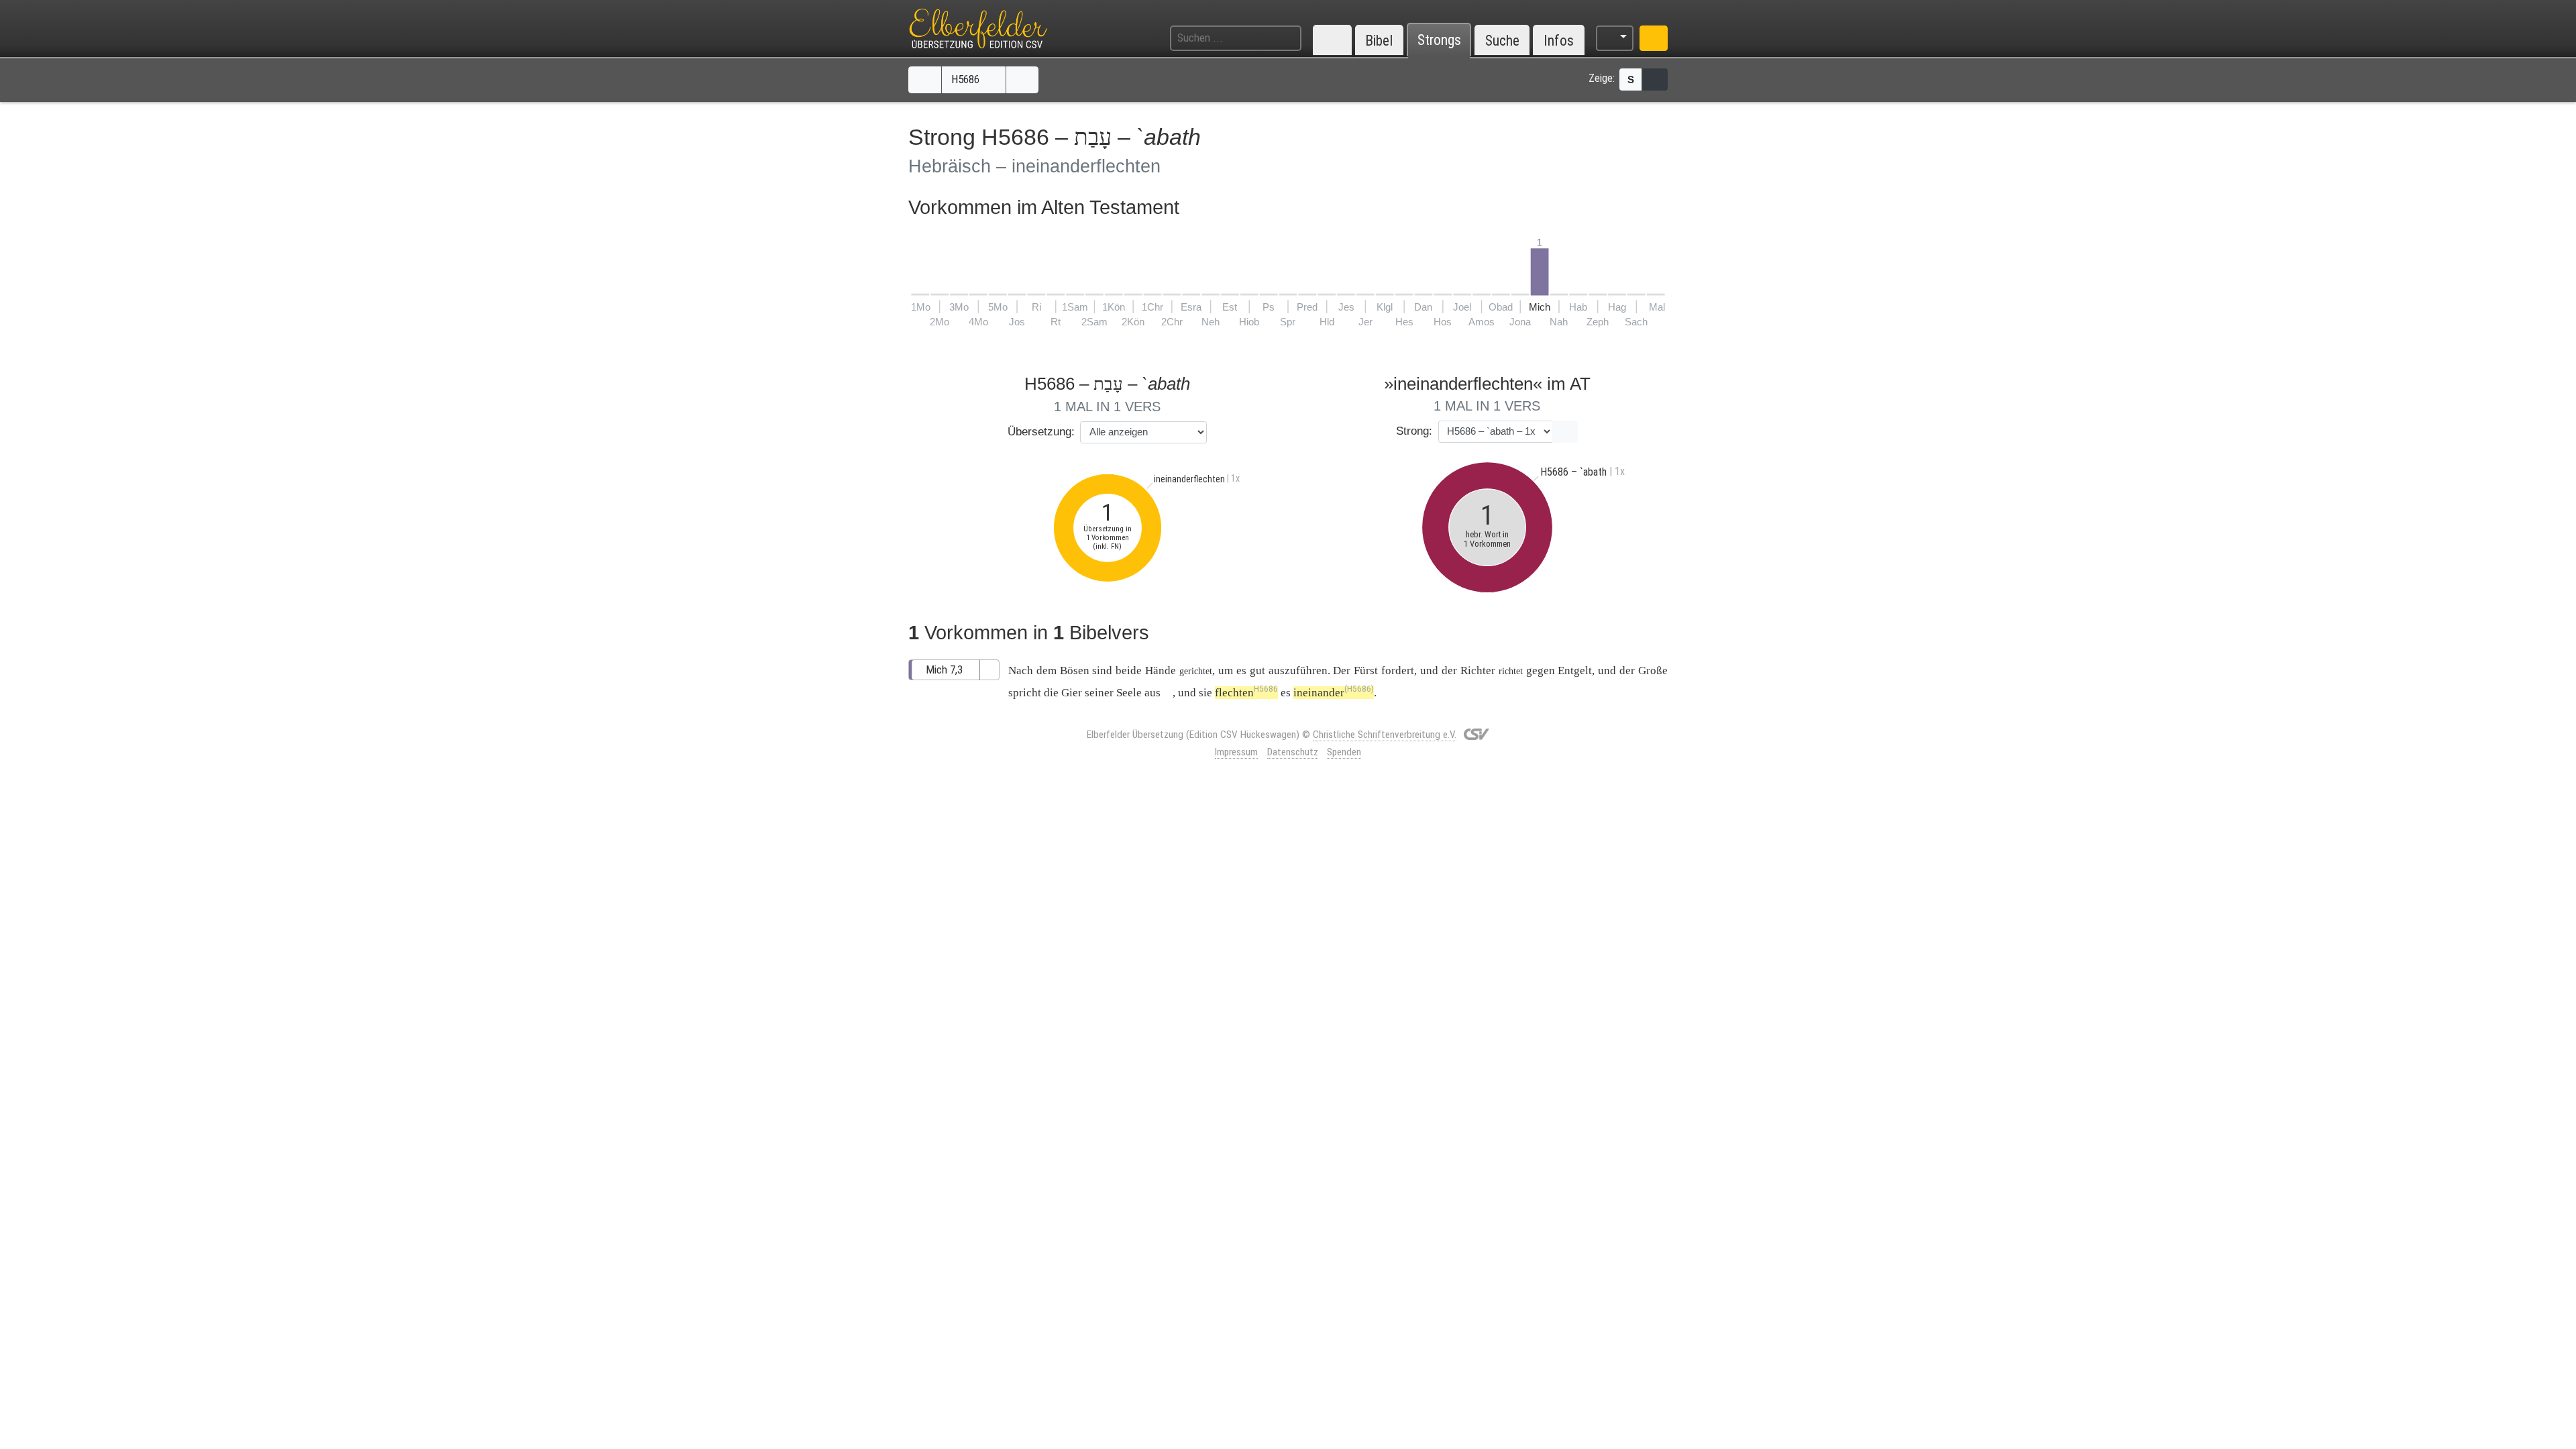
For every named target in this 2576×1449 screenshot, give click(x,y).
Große (1653, 670)
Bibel (1379, 41)
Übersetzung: (1041, 432)
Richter (1478, 670)
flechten (1246, 693)
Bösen (1075, 670)
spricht (1025, 693)
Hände (1161, 670)
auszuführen (1298, 670)
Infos (1559, 41)
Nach (1021, 670)
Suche (1502, 41)
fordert (1398, 670)
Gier (1072, 693)
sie (1205, 693)
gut (1257, 670)
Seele (1129, 693)
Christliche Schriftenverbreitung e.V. (1385, 735)
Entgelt (1575, 670)
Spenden (1344, 752)
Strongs (1439, 41)
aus (1152, 693)
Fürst (1366, 670)
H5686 (967, 79)
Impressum (1236, 752)
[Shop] (1654, 38)
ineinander (1334, 693)
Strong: (1414, 431)
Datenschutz (1293, 752)
